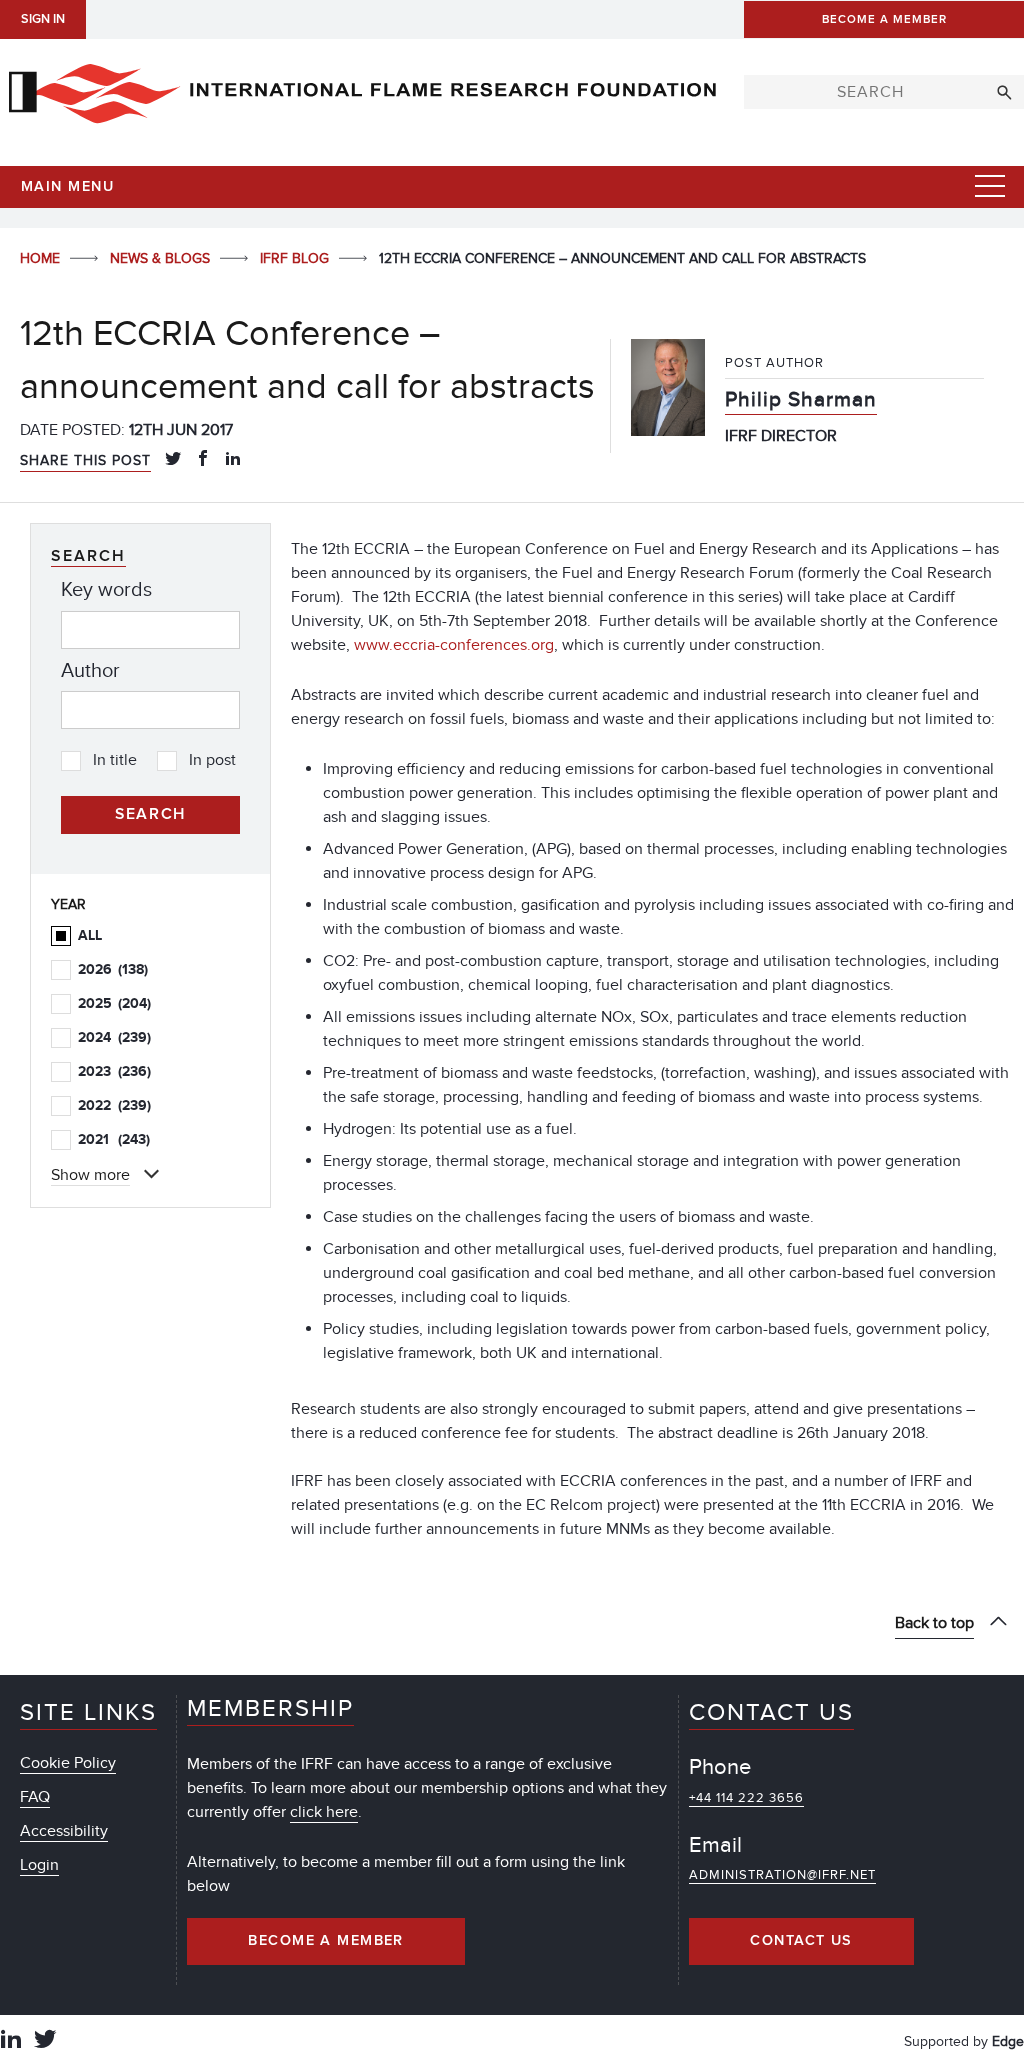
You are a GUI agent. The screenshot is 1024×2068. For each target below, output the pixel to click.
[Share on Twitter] (173, 460)
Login (39, 1865)
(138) (113, 969)
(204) (114, 1003)
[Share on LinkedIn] (233, 460)
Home (42, 258)
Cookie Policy (68, 1763)
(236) (114, 1071)
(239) (114, 1037)
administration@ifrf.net (782, 1875)
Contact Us (801, 1941)
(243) (114, 1139)
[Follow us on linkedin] (11, 2041)
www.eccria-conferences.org (454, 645)
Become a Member (326, 1941)
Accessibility (64, 1831)
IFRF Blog (296, 258)
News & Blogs (162, 258)
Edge (1008, 2041)
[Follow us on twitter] (45, 2041)
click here (324, 1812)
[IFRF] (362, 89)
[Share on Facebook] (203, 460)
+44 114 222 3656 (746, 1798)
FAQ (35, 1797)
